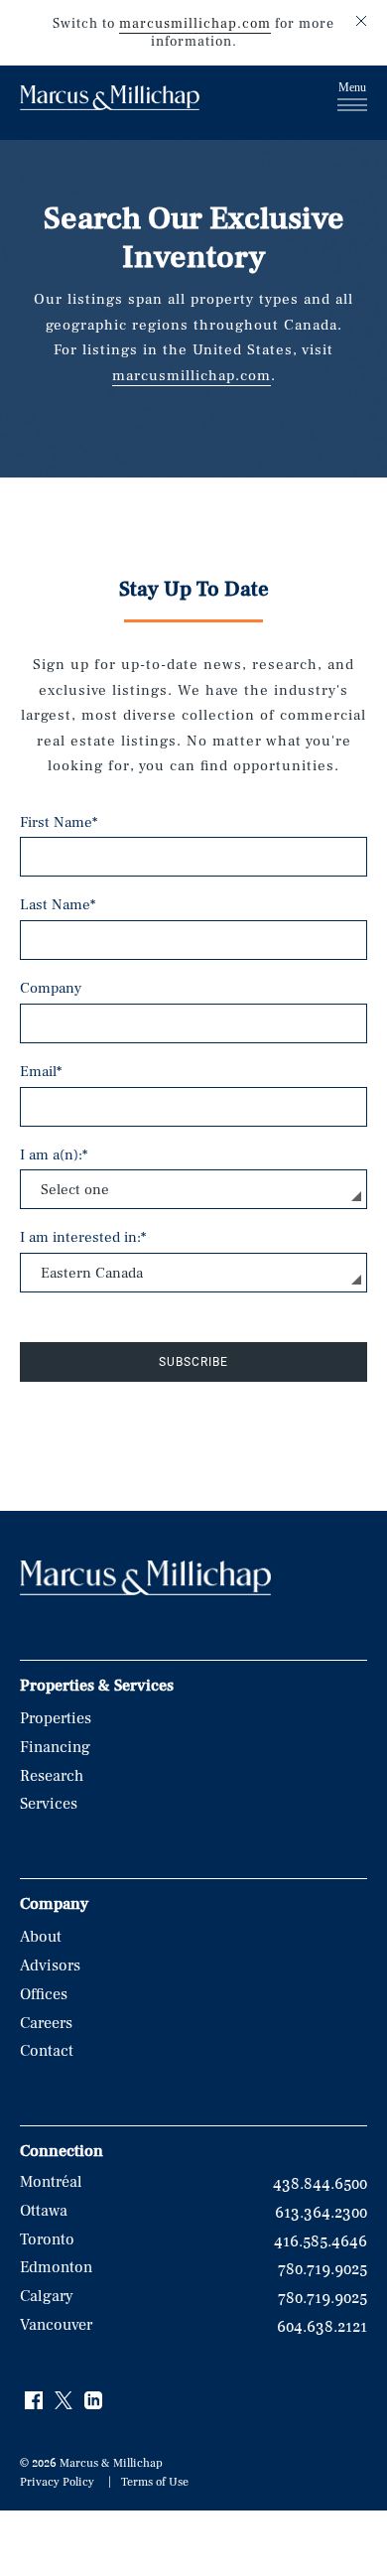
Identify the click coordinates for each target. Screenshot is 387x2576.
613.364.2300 (321, 2213)
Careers (46, 2023)
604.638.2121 (322, 2327)
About (41, 1937)
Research (52, 1776)
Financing (55, 1747)
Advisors (50, 1966)
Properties (56, 1718)
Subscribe (193, 1362)
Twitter (64, 2401)
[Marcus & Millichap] (110, 100)
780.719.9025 (322, 2269)
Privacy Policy (57, 2482)
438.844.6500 (320, 2184)
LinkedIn (94, 2401)
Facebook (35, 2401)
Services (49, 1804)
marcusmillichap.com (195, 24)
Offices (44, 1994)
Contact (47, 2051)
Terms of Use (155, 2482)
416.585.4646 (321, 2241)
